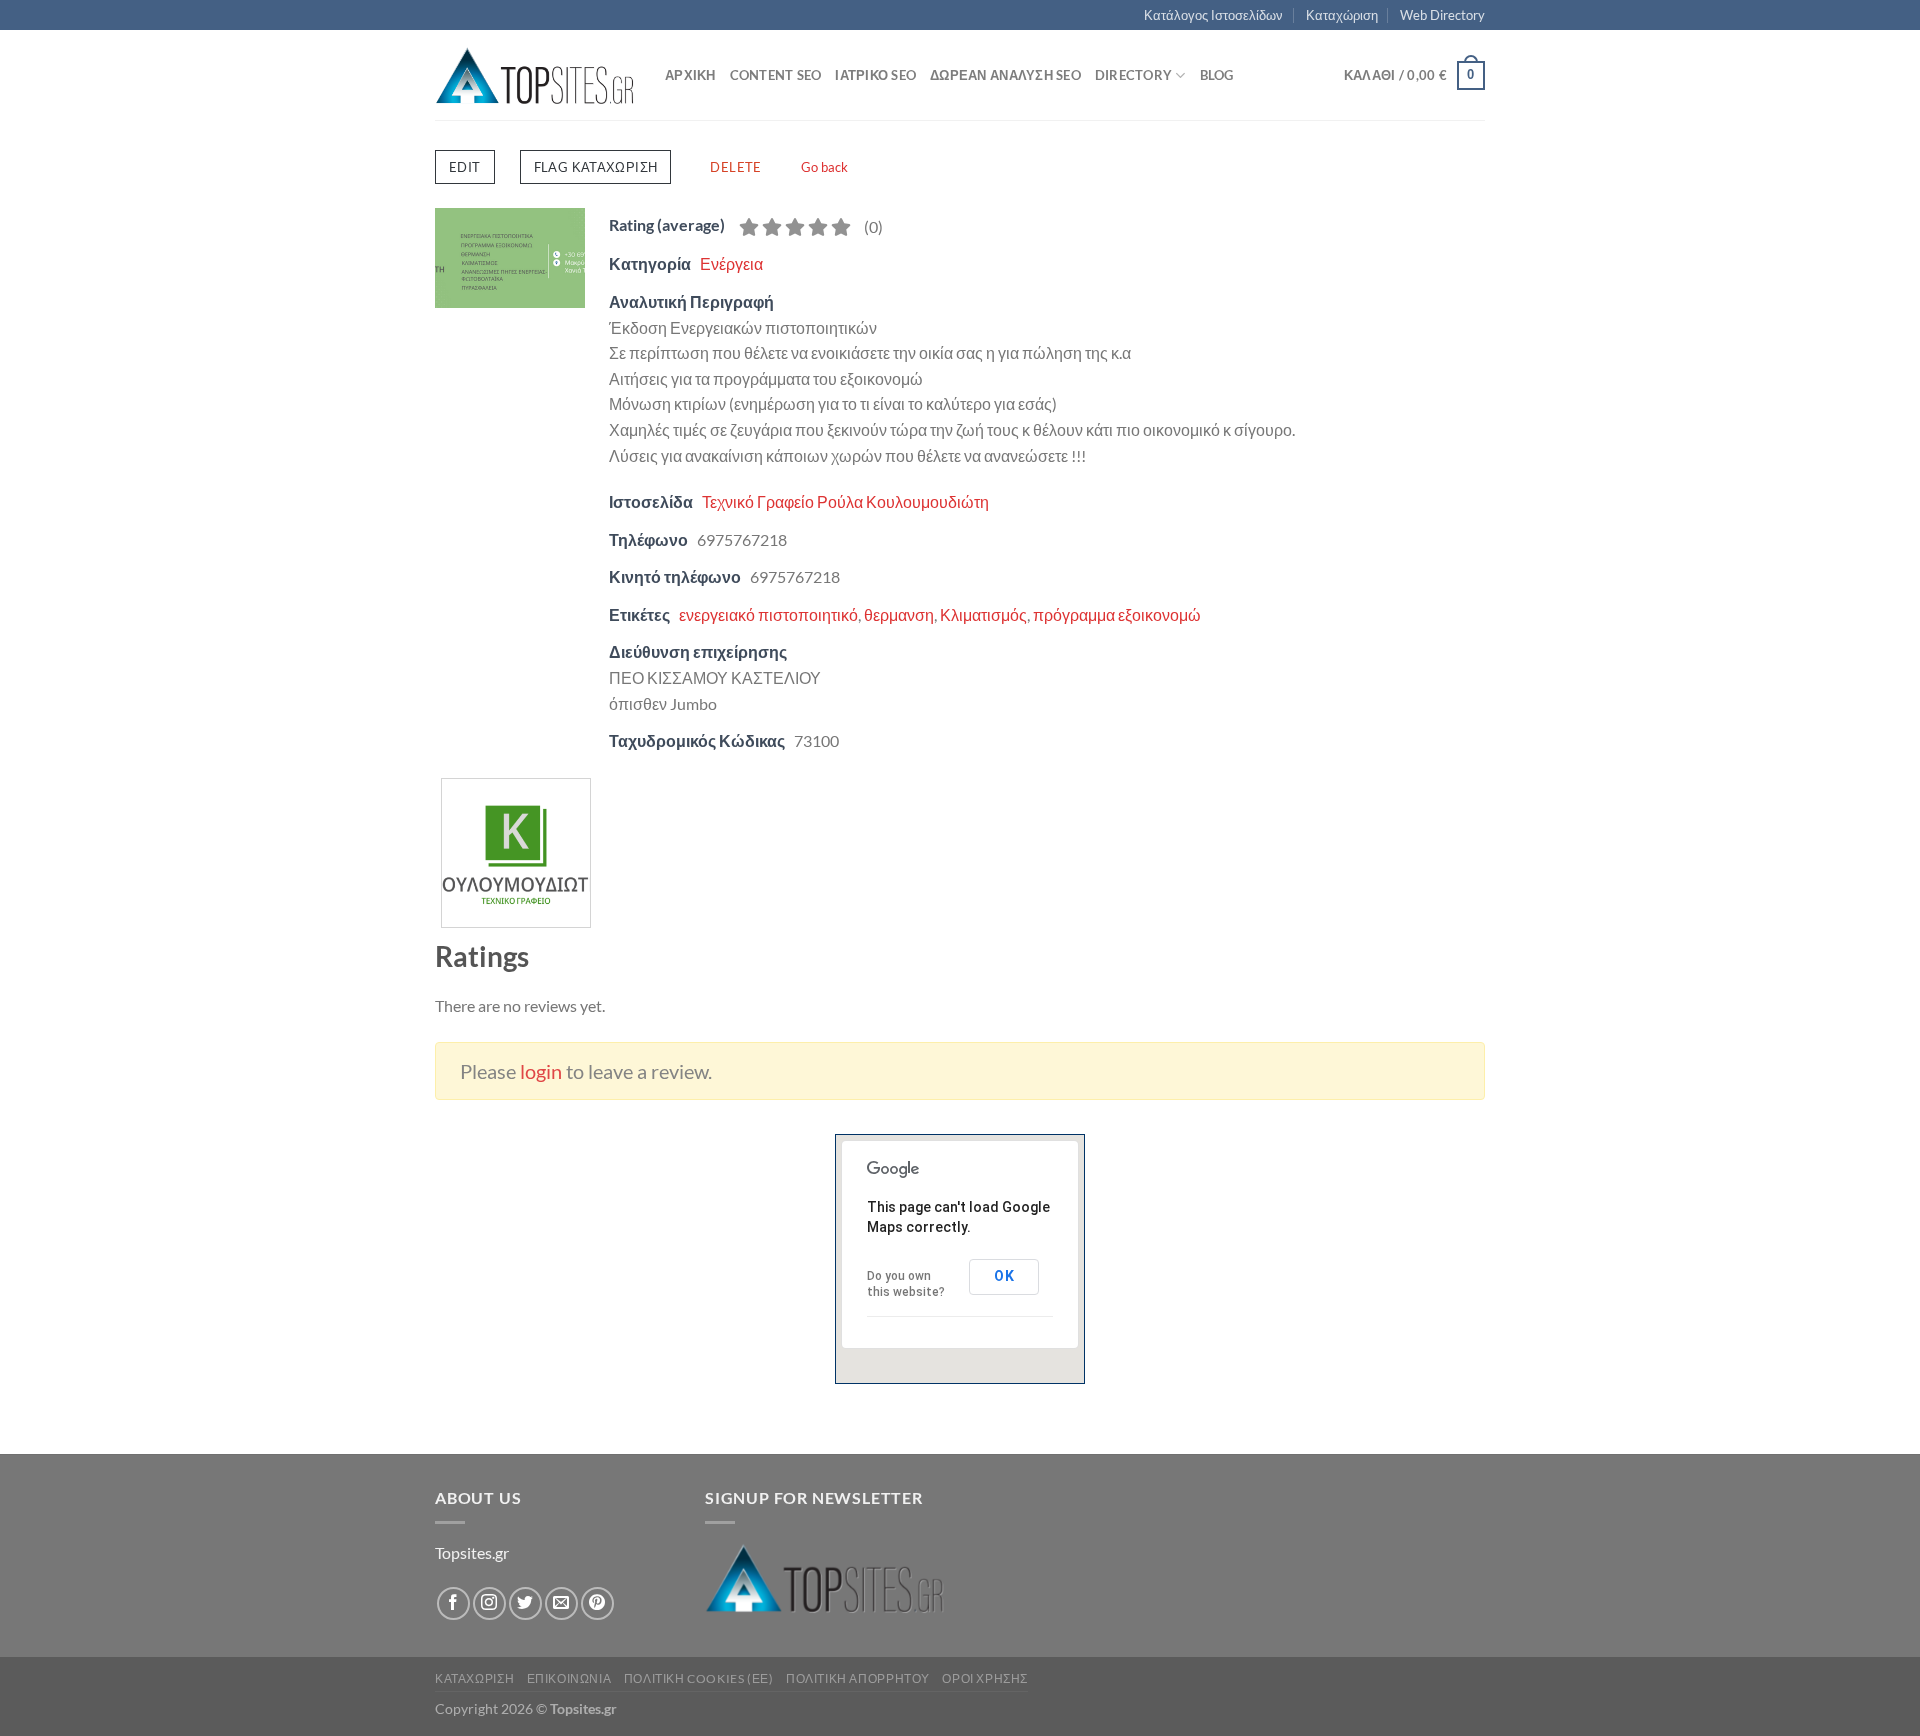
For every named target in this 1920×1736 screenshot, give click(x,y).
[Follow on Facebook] (453, 1603)
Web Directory (1442, 15)
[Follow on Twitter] (525, 1603)
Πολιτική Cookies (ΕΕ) (699, 1678)
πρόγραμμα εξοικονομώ (1117, 614)
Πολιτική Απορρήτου (858, 1678)
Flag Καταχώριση (596, 167)
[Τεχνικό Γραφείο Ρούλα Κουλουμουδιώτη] (516, 790)
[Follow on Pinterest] (597, 1603)
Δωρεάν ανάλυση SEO (1005, 75)
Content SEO (776, 75)
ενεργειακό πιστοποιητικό (768, 614)
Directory (1133, 75)
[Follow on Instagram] (489, 1603)
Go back (824, 167)
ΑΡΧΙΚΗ (690, 75)
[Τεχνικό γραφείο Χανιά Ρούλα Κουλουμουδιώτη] (510, 255)
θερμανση (899, 614)
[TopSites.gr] (535, 75)
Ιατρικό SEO (875, 75)
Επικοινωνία (569, 1678)
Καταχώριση (1342, 15)
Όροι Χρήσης (985, 1678)
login (541, 1071)
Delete (735, 167)
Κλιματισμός (983, 614)
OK (1004, 1276)
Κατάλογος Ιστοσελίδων (1213, 15)
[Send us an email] (561, 1603)
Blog (1217, 75)
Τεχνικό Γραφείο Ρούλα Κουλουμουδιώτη (845, 501)
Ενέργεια (731, 263)
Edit (465, 167)
